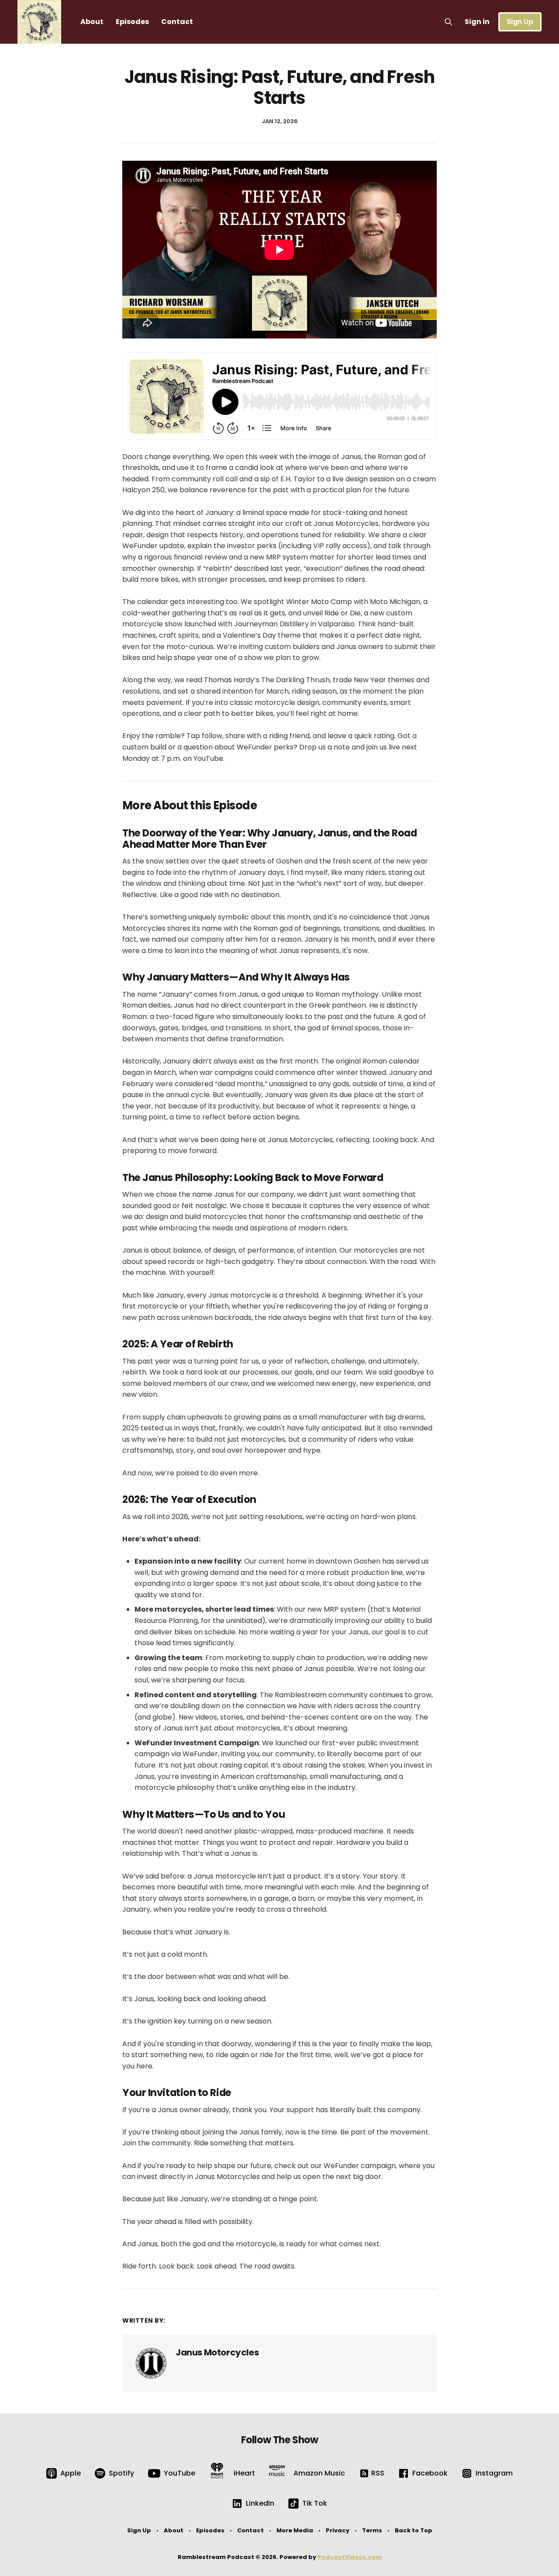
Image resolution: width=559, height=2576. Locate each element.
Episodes (132, 22)
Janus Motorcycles (217, 2352)
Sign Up (520, 22)
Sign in (477, 22)
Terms (372, 2530)
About (92, 22)
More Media (295, 2530)
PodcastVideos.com (350, 2557)
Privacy (338, 2530)
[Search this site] (449, 22)
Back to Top (414, 2530)
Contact (177, 22)
